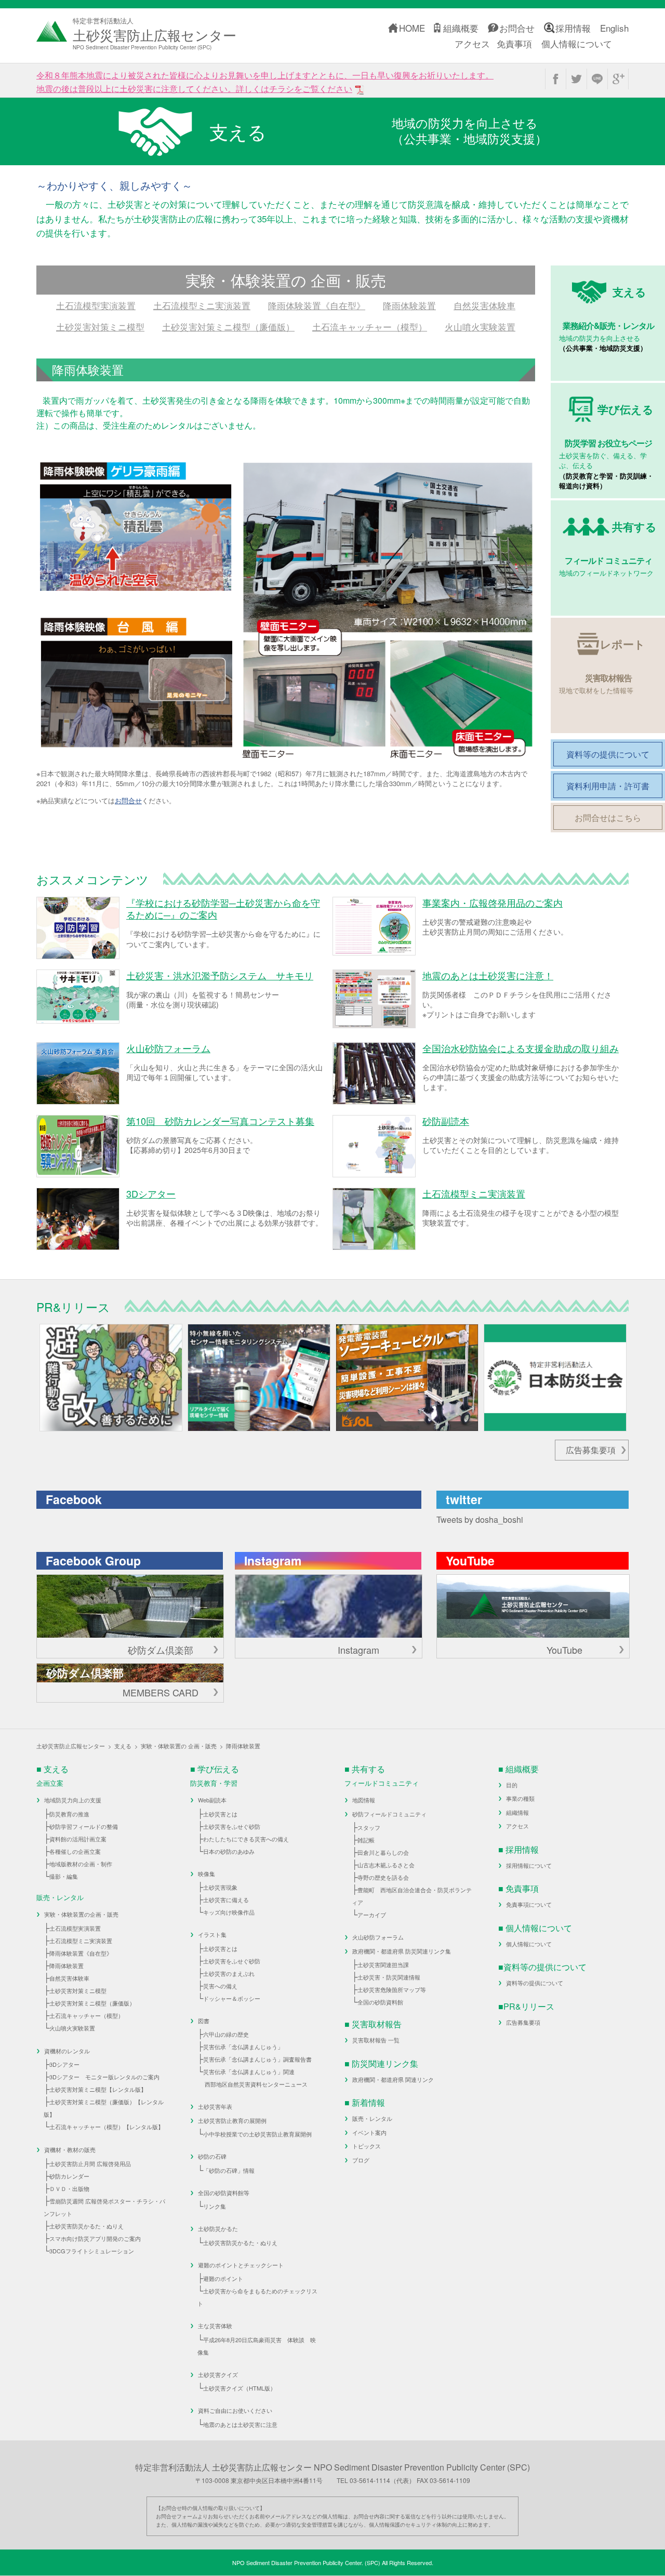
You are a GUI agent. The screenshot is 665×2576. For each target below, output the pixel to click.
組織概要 (461, 28)
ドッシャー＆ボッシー (232, 1998)
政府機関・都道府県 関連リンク (393, 2079)
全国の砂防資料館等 (224, 2193)
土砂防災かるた (218, 2228)
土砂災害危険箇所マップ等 (392, 1989)
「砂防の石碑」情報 (229, 2170)
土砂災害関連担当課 (383, 1964)
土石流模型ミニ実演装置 (202, 305)
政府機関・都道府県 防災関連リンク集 (402, 1951)
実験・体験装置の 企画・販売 (179, 1746)
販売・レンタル (372, 2118)
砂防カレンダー (69, 2176)
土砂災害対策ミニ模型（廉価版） (228, 327)
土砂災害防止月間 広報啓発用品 (90, 2163)
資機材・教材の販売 (70, 2149)
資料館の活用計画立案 (78, 1839)
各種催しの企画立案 (75, 1851)
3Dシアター (64, 2064)
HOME (412, 28)
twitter (576, 79)
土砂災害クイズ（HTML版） (240, 2388)
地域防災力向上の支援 (73, 1800)
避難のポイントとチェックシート (241, 2265)
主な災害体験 (215, 2326)
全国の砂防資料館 (380, 2002)
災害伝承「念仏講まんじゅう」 (243, 2047)
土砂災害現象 (220, 1887)
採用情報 (573, 28)
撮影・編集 (64, 1876)
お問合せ (517, 28)
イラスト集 (212, 1934)
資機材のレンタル (67, 2051)
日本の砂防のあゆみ (229, 1851)
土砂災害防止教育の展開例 (232, 2120)
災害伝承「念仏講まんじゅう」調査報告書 (257, 2059)
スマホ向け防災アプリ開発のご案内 (95, 2238)
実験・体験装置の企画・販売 (81, 1914)
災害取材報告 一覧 (376, 2040)
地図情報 (364, 1800)
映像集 (207, 1874)
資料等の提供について (535, 1983)
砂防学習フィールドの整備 (84, 1826)
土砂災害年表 (215, 2106)
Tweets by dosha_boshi (480, 1519)
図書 (204, 2021)
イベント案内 (369, 2132)
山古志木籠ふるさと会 (386, 1865)
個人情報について (577, 43)
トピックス (367, 2146)
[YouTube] (533, 1606)
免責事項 (514, 43)
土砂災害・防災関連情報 (389, 1977)
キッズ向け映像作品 (229, 1912)
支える (123, 1746)
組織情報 (517, 1812)
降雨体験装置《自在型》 (317, 305)
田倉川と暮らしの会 (383, 1852)
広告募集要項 (591, 1450)
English (614, 28)
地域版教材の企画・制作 (81, 1864)
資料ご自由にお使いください (235, 2410)
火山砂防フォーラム (378, 1937)
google (618, 79)
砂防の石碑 (212, 2156)
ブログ (361, 2160)
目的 (512, 1785)
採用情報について (529, 1865)
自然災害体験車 (484, 305)
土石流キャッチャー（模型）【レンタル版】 (107, 2127)
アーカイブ (372, 1915)
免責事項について (529, 1904)
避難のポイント (223, 2278)
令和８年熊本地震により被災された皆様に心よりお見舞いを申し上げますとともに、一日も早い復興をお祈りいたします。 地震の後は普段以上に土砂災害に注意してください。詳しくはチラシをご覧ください (265, 82)
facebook (556, 79)
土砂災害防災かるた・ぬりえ (87, 2226)
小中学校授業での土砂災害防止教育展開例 (257, 2134)
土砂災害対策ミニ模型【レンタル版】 (98, 2089)
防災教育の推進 (69, 1814)
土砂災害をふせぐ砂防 (232, 1826)
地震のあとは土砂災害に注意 (240, 2424)
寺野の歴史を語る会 (383, 1877)
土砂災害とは (220, 1814)
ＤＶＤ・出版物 (69, 2188)
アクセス (472, 43)
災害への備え (220, 1986)
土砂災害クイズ (218, 2374)
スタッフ (369, 1827)
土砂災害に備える (226, 1900)
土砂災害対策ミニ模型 (100, 327)
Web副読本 (212, 1800)
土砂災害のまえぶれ (229, 1973)
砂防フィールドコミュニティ (389, 1814)
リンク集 (215, 2206)
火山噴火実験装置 (480, 327)
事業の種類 (520, 1798)
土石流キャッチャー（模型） (370, 327)
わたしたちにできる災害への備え (246, 1839)
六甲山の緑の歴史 (226, 2034)
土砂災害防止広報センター (71, 1746)
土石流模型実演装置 (96, 305)
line (597, 79)
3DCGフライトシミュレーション (92, 2251)
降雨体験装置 (409, 305)
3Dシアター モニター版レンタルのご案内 (104, 2077)
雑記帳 (366, 1840)
